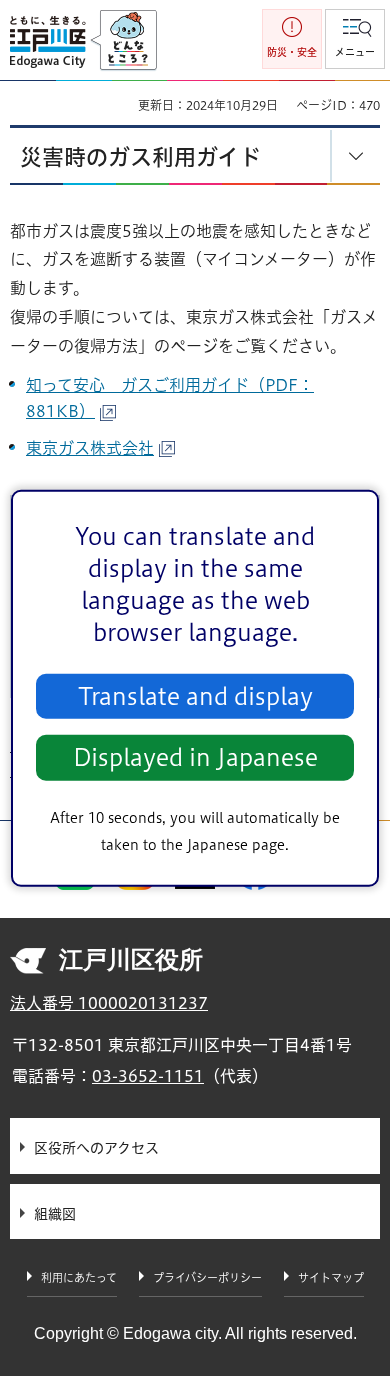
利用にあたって (79, 1277)
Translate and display (195, 696)
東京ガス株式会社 (90, 448)
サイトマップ (331, 1277)
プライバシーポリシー (207, 1277)
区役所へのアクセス (96, 1148)
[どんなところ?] (123, 41)
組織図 (55, 1214)
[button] (355, 39)
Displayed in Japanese (195, 757)
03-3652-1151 (148, 1076)
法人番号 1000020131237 (109, 1003)
